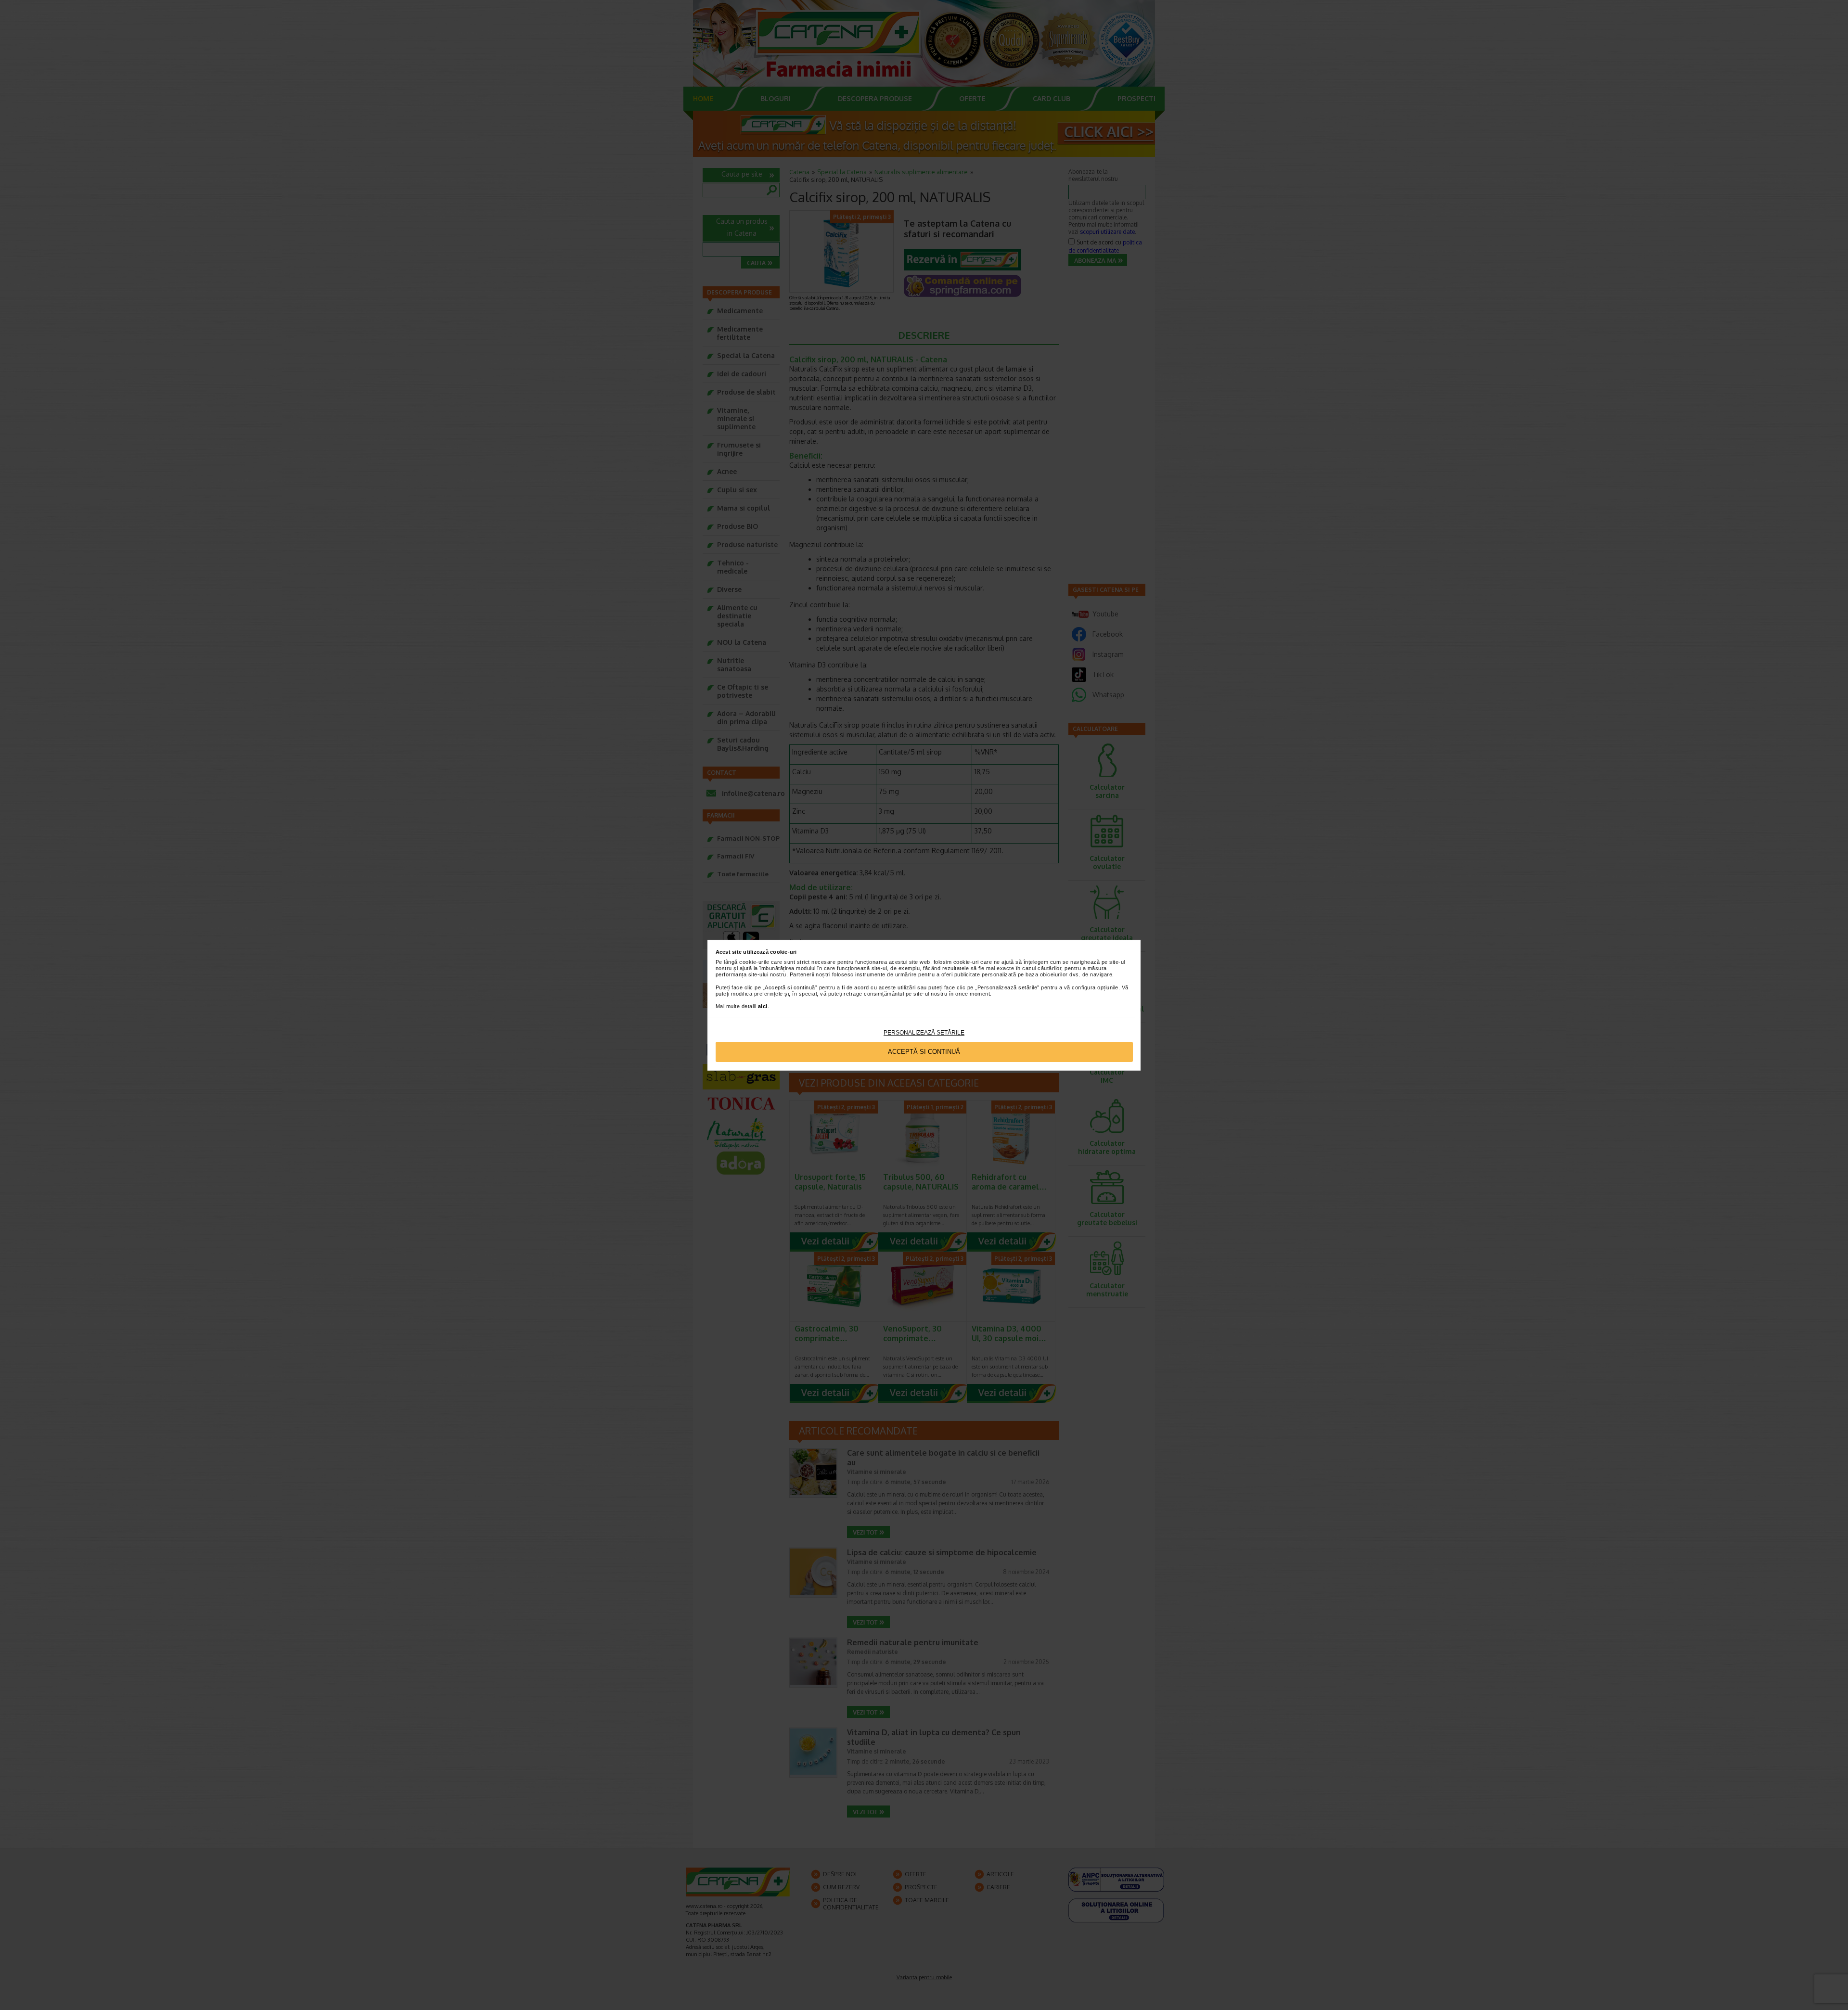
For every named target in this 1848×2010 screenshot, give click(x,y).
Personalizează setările (924, 1033)
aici (763, 1006)
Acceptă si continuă (924, 1052)
